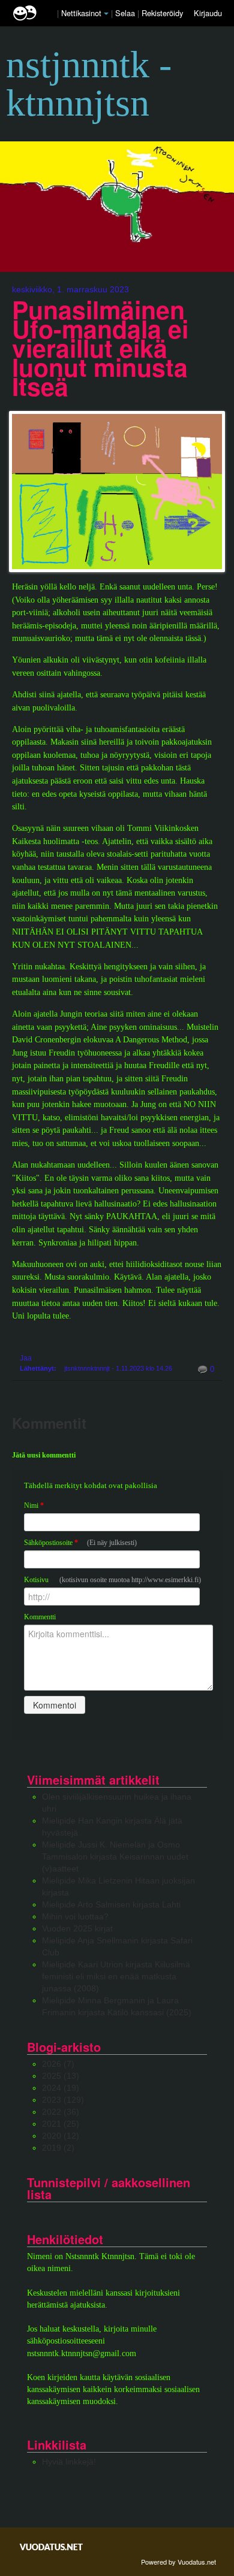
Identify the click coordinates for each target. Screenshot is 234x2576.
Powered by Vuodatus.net (178, 2562)
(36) (61, 2112)
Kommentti (40, 1617)
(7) (58, 2064)
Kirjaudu (208, 13)
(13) (61, 2076)
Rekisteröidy (162, 13)
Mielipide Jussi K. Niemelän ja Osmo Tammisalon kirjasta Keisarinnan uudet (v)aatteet (115, 1857)
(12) (61, 2136)
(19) (61, 2088)
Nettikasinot (81, 13)
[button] (106, 14)
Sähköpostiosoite (80, 1543)
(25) (61, 2124)
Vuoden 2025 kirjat (77, 1928)
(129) (63, 2100)
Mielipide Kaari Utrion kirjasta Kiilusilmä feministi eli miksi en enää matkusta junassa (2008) (116, 1976)
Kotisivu (112, 1580)
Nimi (34, 1505)
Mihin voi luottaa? (75, 1916)
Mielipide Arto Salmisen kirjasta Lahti (111, 1904)
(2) (58, 2148)
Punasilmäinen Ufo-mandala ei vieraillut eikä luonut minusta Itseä (100, 348)
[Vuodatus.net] (52, 2547)
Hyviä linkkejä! (69, 2462)
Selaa (126, 13)
